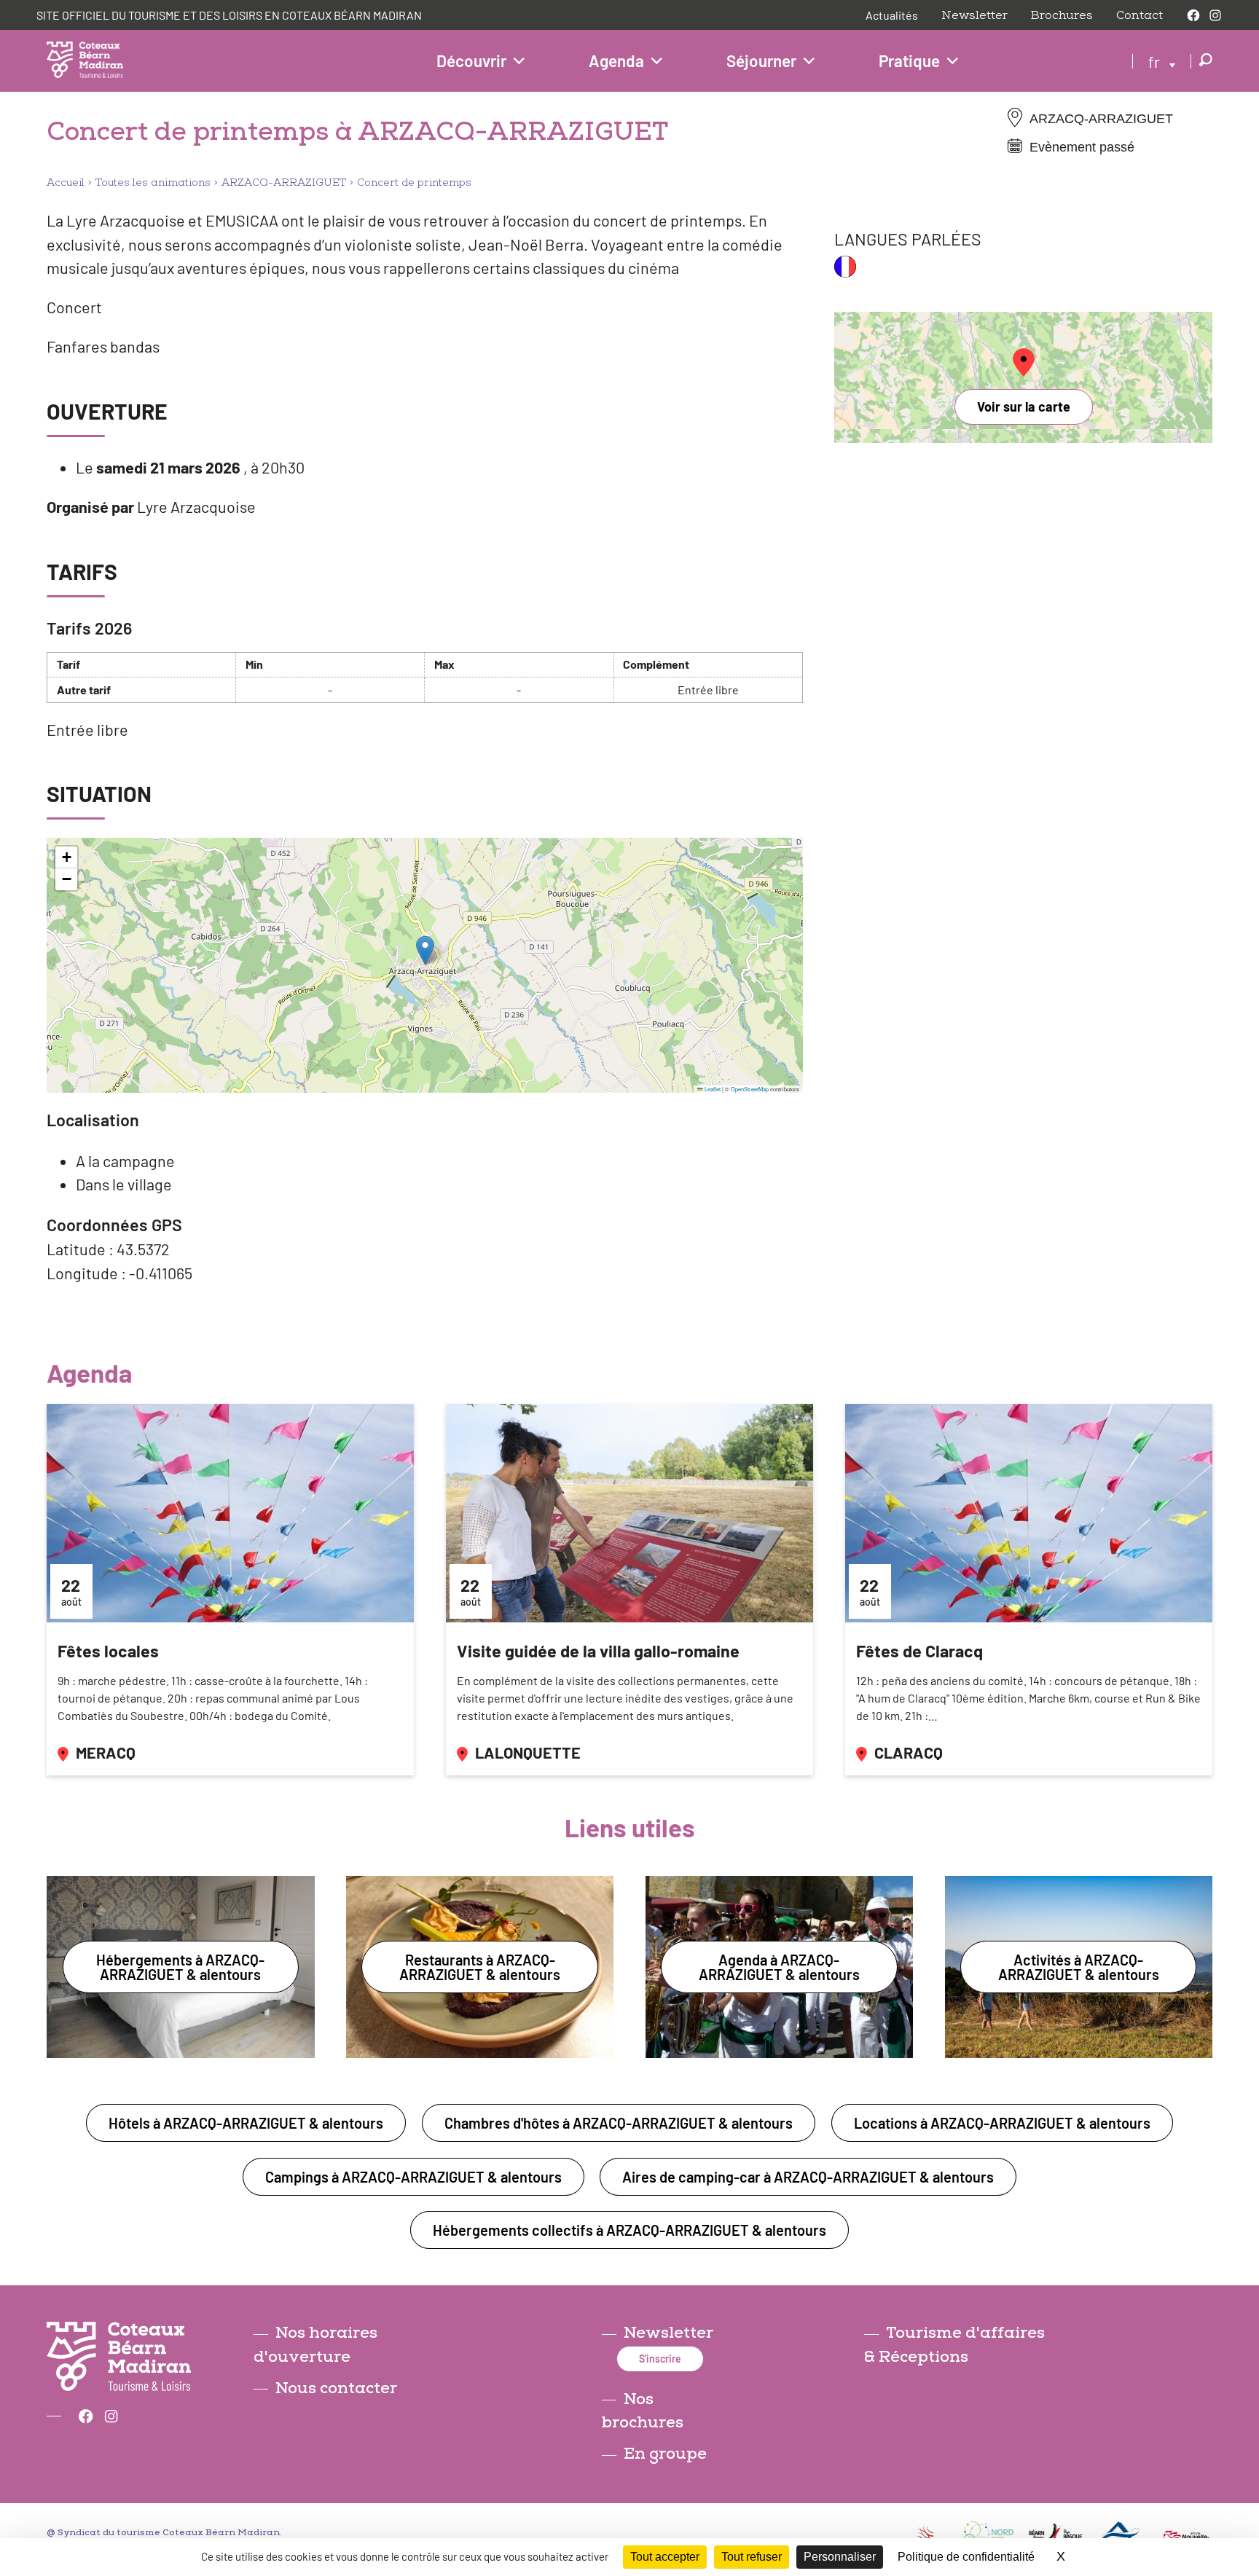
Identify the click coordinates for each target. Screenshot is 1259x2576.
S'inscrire (660, 2359)
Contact (1140, 15)
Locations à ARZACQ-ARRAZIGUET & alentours (1002, 2123)
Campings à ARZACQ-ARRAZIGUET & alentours (413, 2177)
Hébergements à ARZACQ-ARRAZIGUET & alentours (180, 1967)
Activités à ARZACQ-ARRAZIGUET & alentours (1079, 1967)
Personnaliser (840, 2557)
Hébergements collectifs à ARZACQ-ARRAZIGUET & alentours (629, 2230)
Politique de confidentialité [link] (966, 2557)
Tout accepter (665, 2557)
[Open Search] (1206, 61)
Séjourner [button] (761, 60)
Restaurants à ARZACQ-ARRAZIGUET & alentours (480, 1967)
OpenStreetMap (750, 1089)
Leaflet (712, 1089)
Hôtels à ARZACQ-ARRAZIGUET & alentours (246, 2123)
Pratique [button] (909, 60)
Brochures (1062, 15)
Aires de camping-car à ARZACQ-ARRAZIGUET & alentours (808, 2177)
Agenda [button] (616, 60)
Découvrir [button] (471, 60)
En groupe (665, 2454)
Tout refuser (752, 2557)
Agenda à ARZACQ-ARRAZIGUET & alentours (779, 1967)
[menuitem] (1162, 60)
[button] (425, 950)
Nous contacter (336, 2388)
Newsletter (974, 15)
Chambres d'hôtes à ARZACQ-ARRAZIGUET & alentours (619, 2123)
